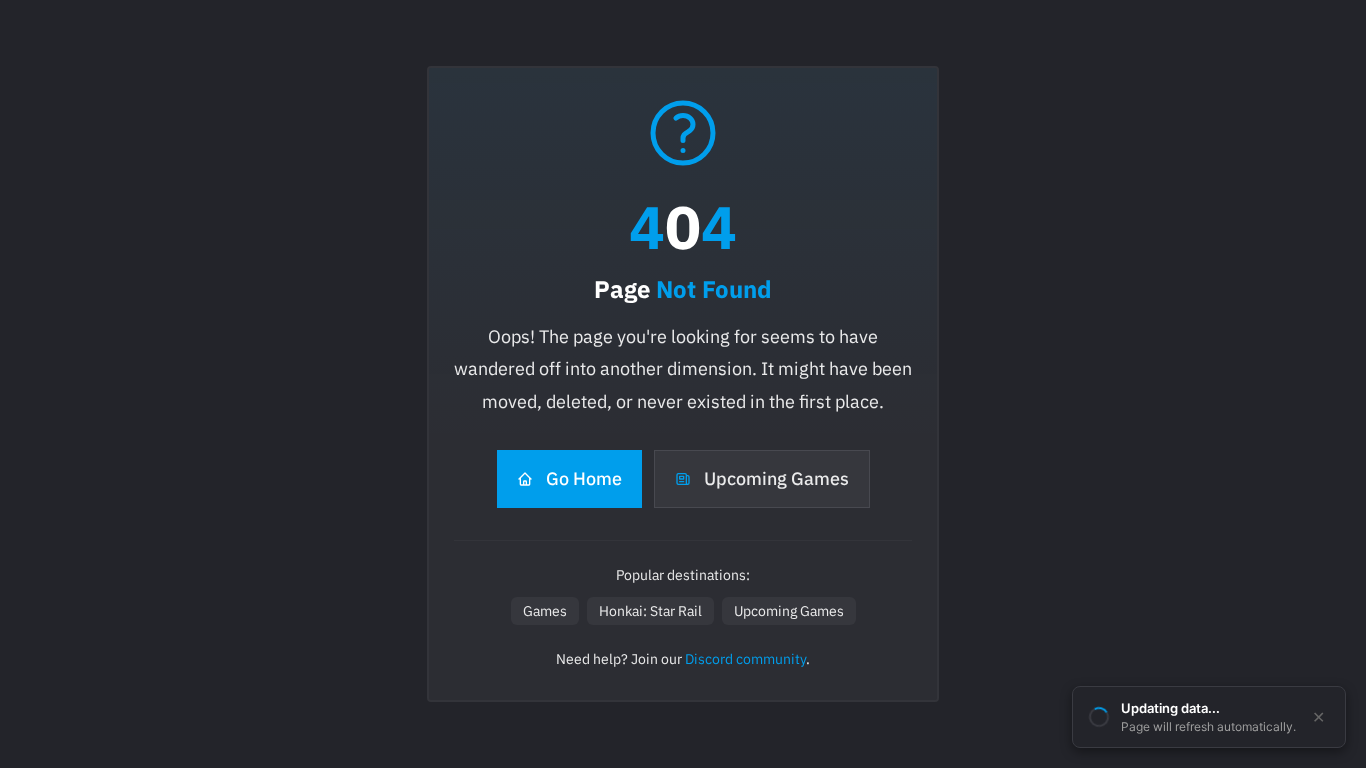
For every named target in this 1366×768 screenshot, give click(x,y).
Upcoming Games (776, 478)
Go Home (584, 478)
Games (545, 611)
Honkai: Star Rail (650, 611)
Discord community (745, 659)
